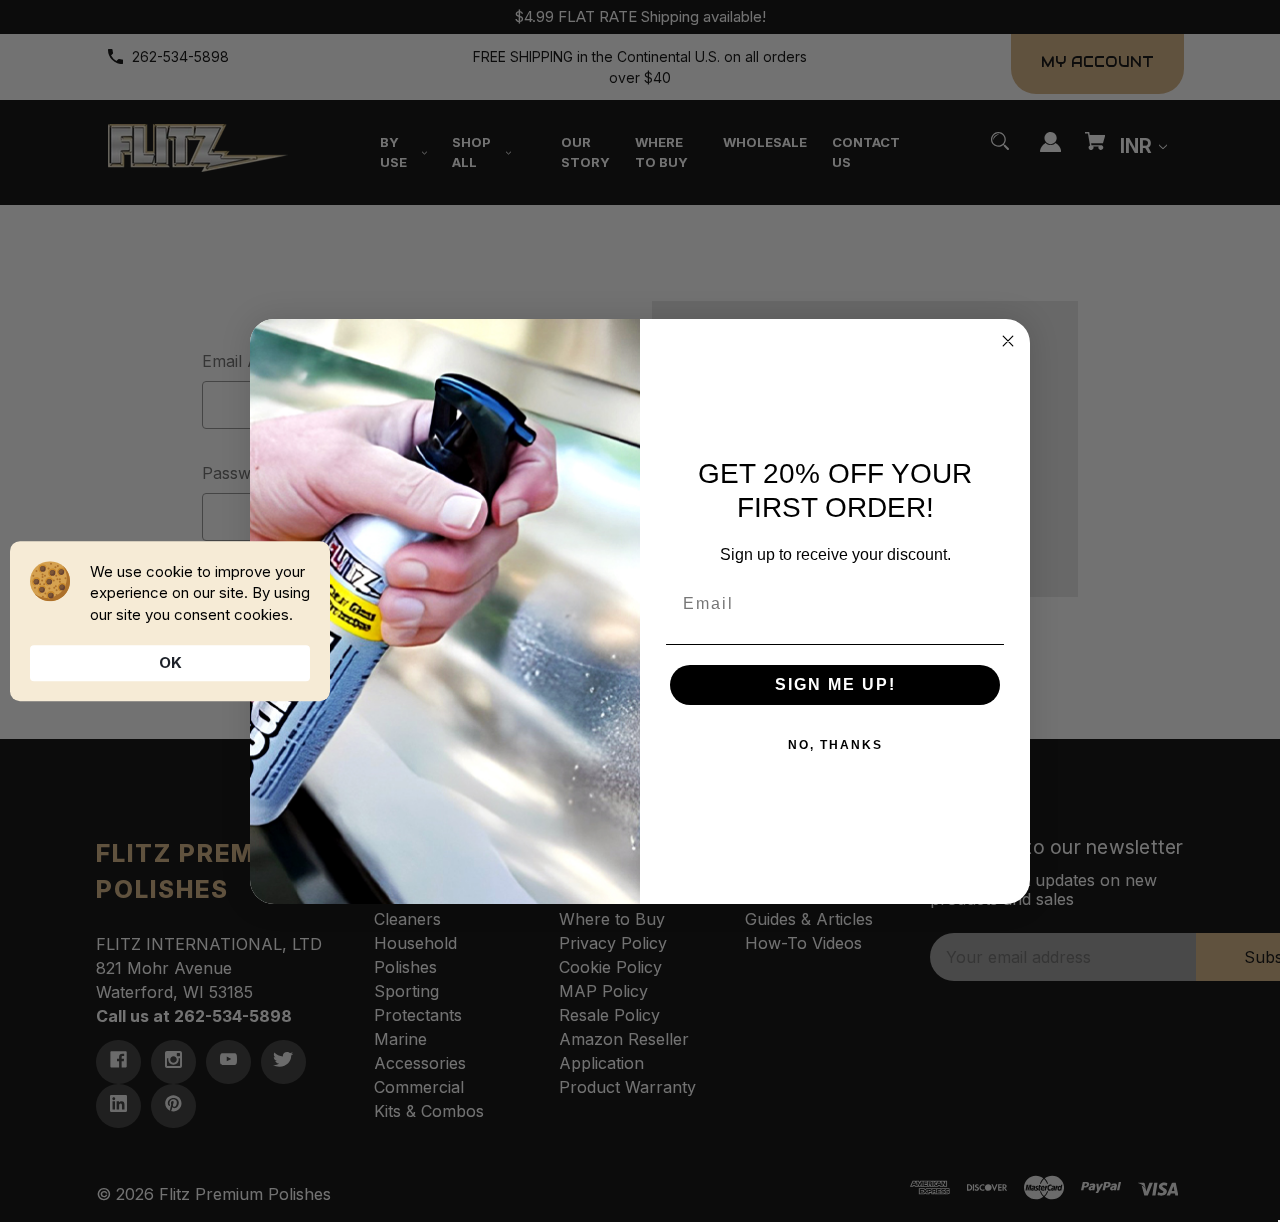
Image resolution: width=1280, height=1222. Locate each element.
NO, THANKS (835, 745)
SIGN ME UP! (835, 684)
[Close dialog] (1008, 341)
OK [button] (170, 662)
